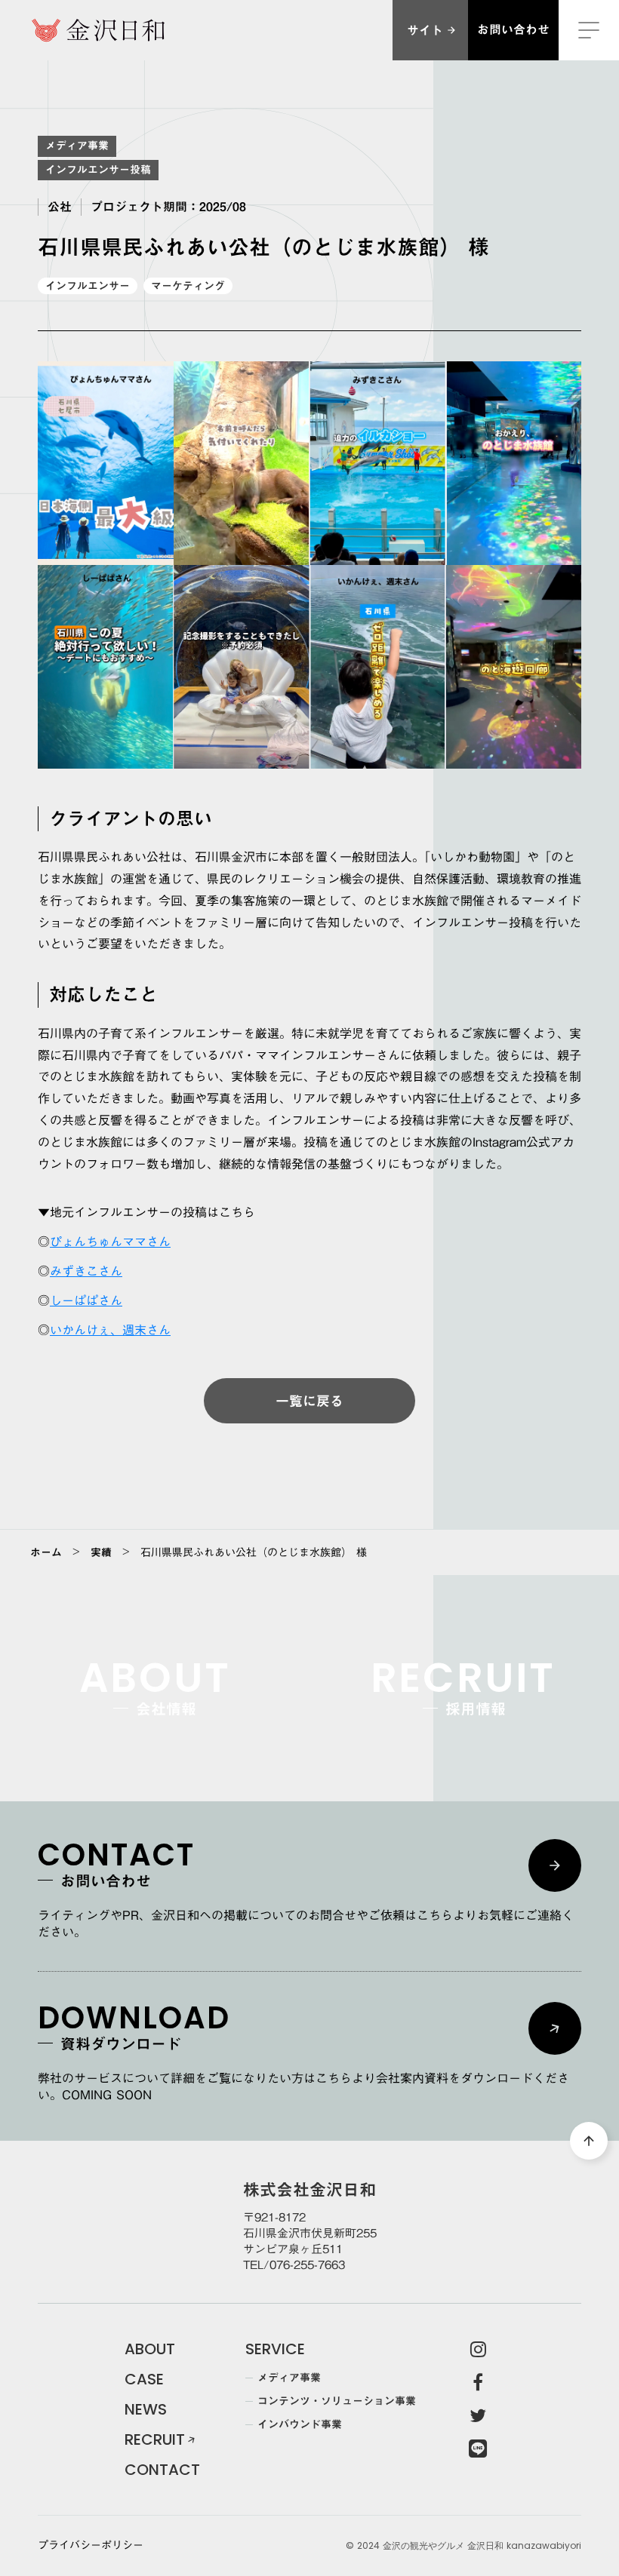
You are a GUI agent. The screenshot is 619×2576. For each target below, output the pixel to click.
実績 (101, 1552)
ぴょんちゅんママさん (110, 1242)
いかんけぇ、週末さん (110, 1330)
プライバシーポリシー (91, 2546)
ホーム (46, 1552)
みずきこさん (86, 1271)
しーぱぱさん (86, 1300)
